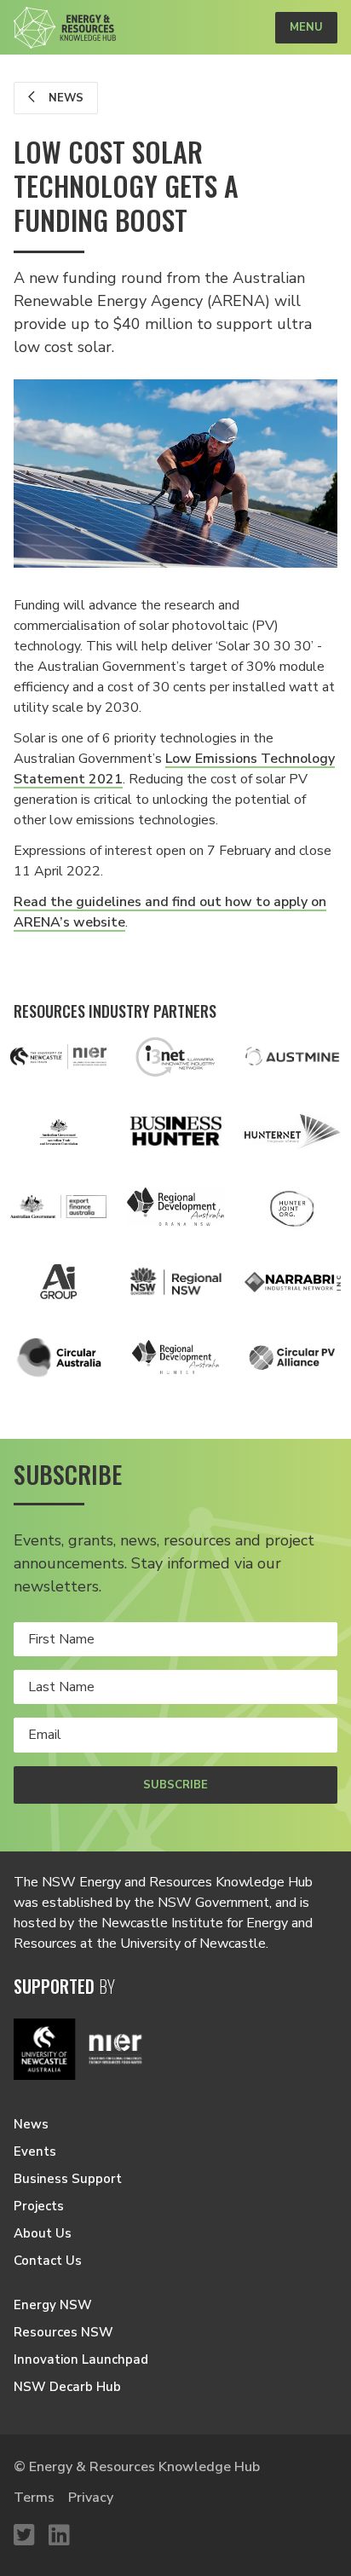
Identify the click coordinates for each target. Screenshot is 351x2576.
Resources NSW (63, 2332)
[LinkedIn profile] (59, 2536)
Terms (34, 2498)
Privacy (91, 2498)
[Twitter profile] (24, 2536)
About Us (43, 2233)
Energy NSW (53, 2305)
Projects (39, 2206)
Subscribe (175, 1785)
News (64, 98)
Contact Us (48, 2261)
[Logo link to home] (65, 28)
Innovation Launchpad (81, 2359)
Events (35, 2151)
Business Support (68, 2179)
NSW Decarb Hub (67, 2387)
